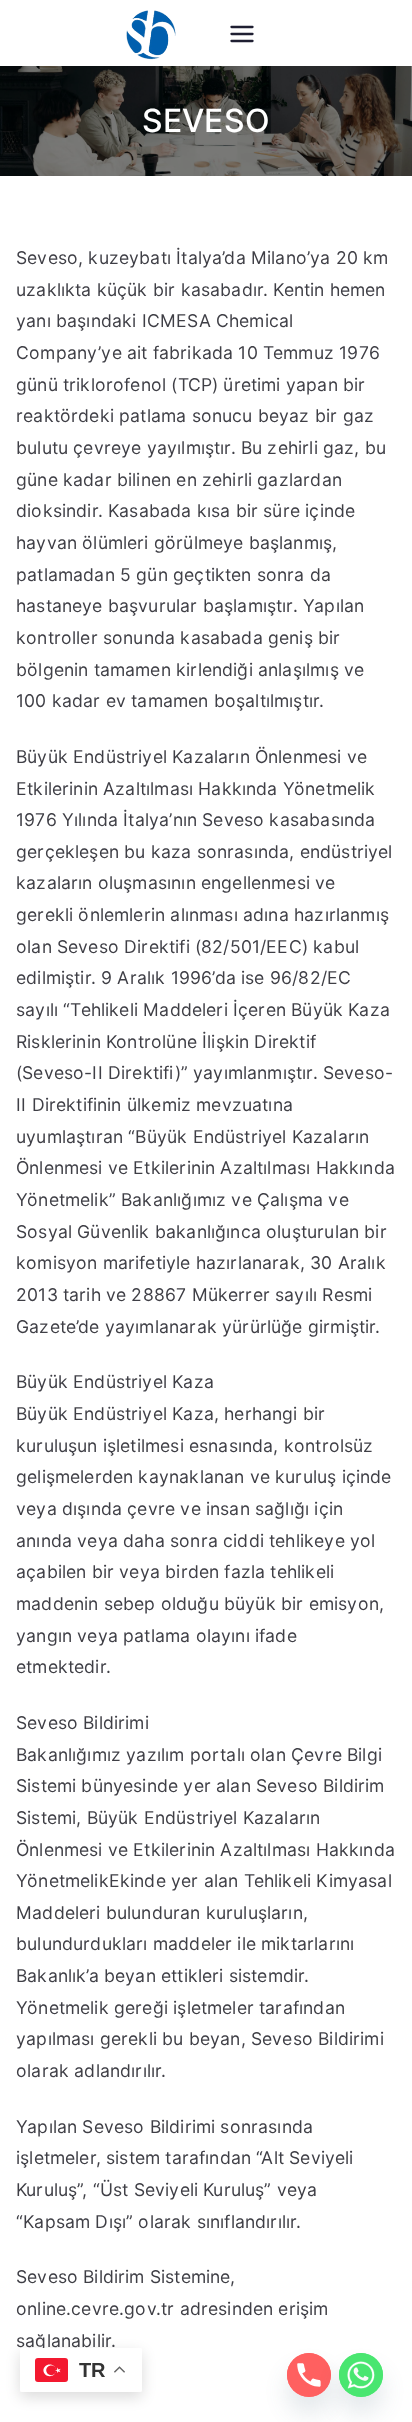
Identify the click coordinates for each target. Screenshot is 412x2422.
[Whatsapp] (361, 2375)
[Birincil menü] (242, 36)
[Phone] (309, 2375)
